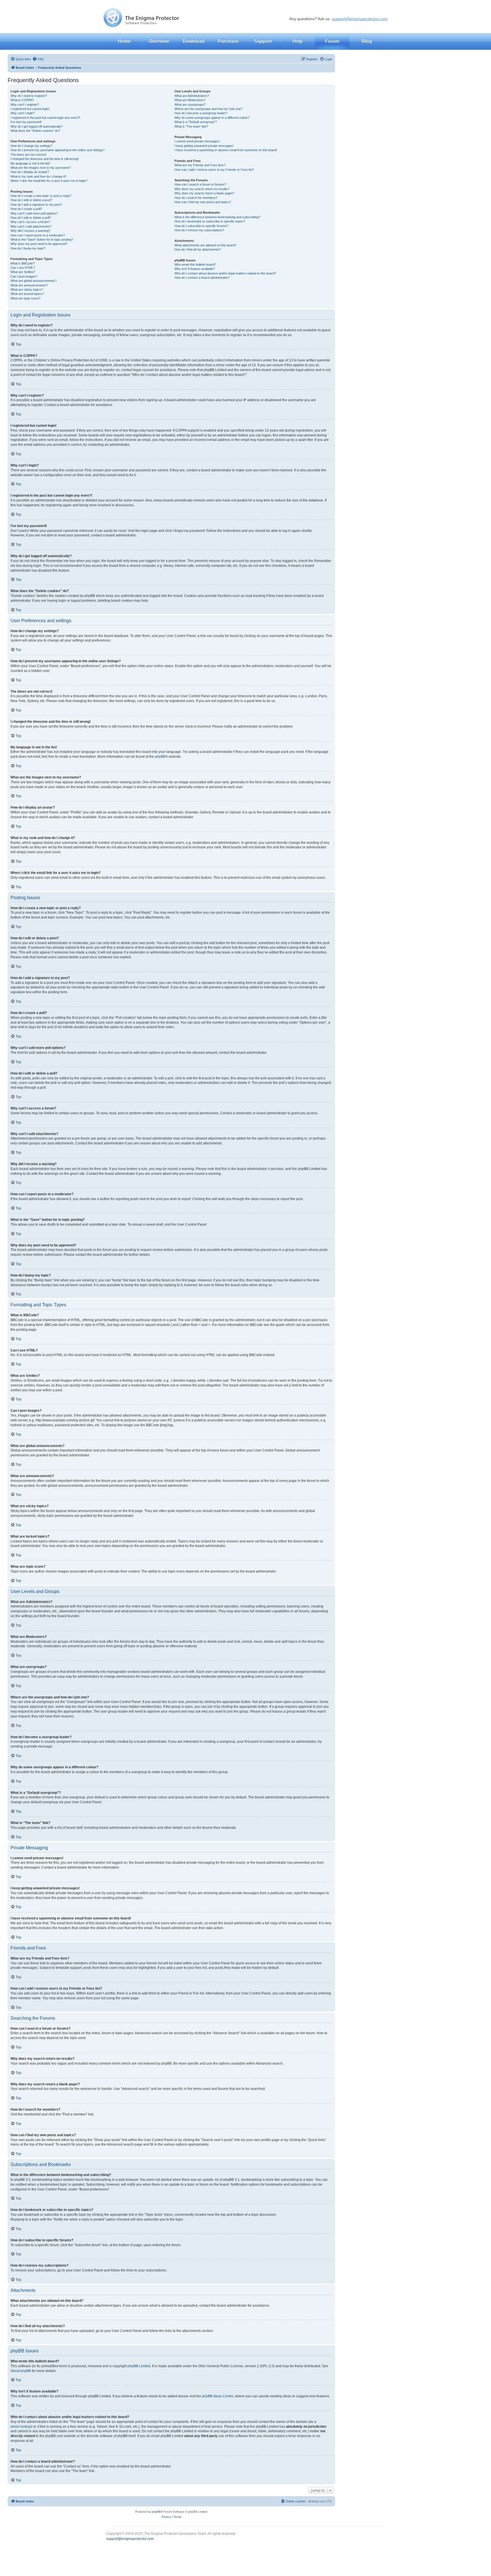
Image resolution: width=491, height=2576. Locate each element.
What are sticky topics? (27, 290)
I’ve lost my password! (26, 122)
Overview (159, 41)
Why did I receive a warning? (30, 231)
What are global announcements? (34, 281)
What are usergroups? (190, 105)
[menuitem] (38, 59)
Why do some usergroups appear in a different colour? (212, 118)
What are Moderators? (190, 100)
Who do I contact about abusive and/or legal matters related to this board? (225, 273)
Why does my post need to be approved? (39, 244)
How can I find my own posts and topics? (203, 202)
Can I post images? (24, 276)
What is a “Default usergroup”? (196, 122)
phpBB (160, 757)
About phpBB (21, 2371)
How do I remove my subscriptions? (199, 230)
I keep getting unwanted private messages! (204, 146)
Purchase (228, 41)
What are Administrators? (192, 96)
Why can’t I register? (25, 105)
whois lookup (21, 2427)
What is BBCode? (23, 263)
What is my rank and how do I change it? (39, 176)
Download (194, 41)
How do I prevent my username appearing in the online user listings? (58, 150)
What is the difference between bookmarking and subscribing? (217, 217)
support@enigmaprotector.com (360, 19)
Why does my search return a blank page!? (204, 193)
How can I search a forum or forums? (200, 184)
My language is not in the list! (30, 163)
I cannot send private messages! (197, 141)
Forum (332, 41)
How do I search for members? (196, 198)
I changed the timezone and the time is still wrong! (45, 159)
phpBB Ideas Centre (218, 2396)
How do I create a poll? (26, 209)
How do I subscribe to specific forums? (201, 226)
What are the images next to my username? (41, 168)
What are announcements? (29, 285)
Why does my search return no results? (202, 189)
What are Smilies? (23, 272)
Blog (367, 41)
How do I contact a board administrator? (202, 278)
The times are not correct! (28, 155)
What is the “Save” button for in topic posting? (42, 240)
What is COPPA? (22, 100)
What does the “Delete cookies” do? (35, 131)
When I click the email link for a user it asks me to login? (49, 181)
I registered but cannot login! (30, 109)
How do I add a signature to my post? (36, 205)
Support (263, 41)
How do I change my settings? (31, 146)
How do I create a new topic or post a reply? (41, 196)
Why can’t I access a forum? (30, 222)
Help (298, 41)
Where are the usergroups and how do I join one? (208, 109)
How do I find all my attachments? (198, 249)
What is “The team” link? (191, 126)
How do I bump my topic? (28, 248)
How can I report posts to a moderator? (38, 235)
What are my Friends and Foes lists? (200, 165)
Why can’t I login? (23, 113)
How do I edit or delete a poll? (31, 218)
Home (124, 41)
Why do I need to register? (29, 96)
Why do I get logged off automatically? (37, 126)
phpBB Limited (139, 2366)
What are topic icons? (25, 298)
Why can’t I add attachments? (31, 226)
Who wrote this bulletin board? (195, 265)
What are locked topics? (27, 294)
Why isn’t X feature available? (195, 269)
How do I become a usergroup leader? (201, 113)
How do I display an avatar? (30, 172)
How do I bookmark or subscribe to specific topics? (210, 221)
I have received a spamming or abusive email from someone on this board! (226, 150)
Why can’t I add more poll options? (34, 213)
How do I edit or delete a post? (31, 200)
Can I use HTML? (23, 268)
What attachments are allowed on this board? (205, 245)
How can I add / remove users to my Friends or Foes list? (214, 170)
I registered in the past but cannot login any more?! (45, 118)
